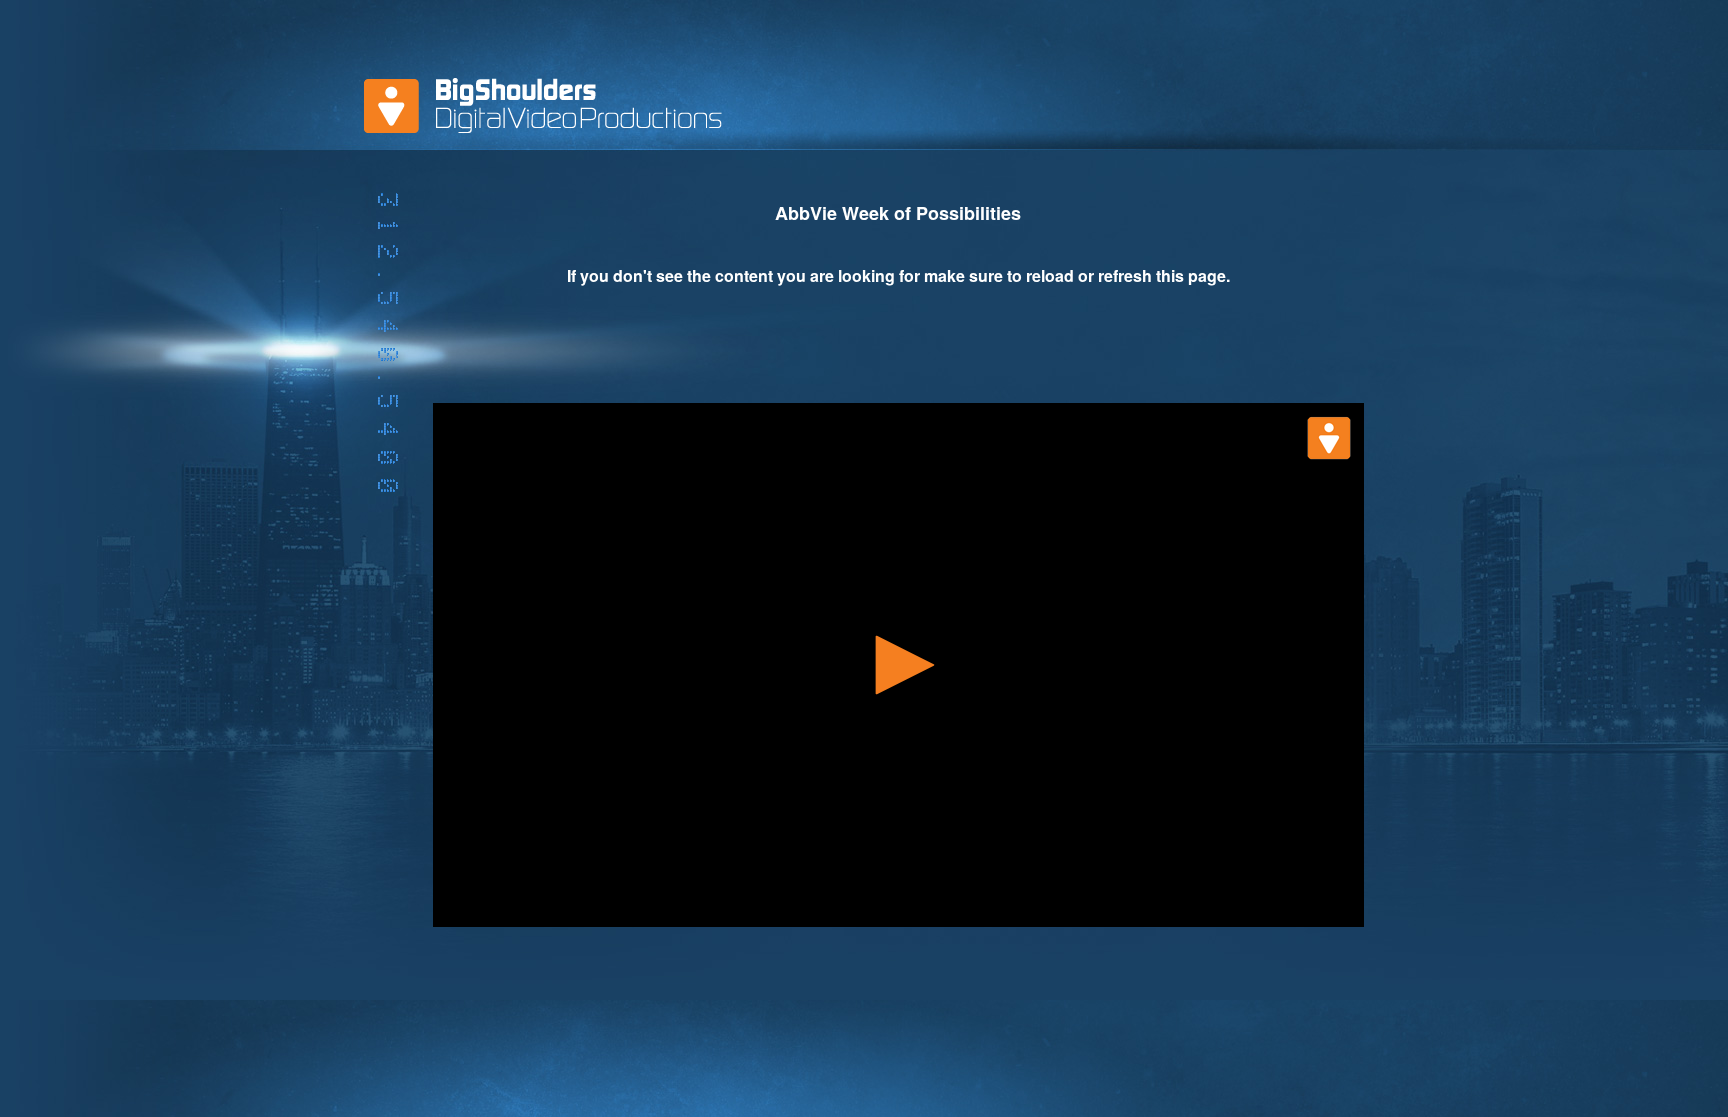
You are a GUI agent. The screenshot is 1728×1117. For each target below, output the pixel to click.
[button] (898, 665)
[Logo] (1329, 438)
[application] (898, 665)
